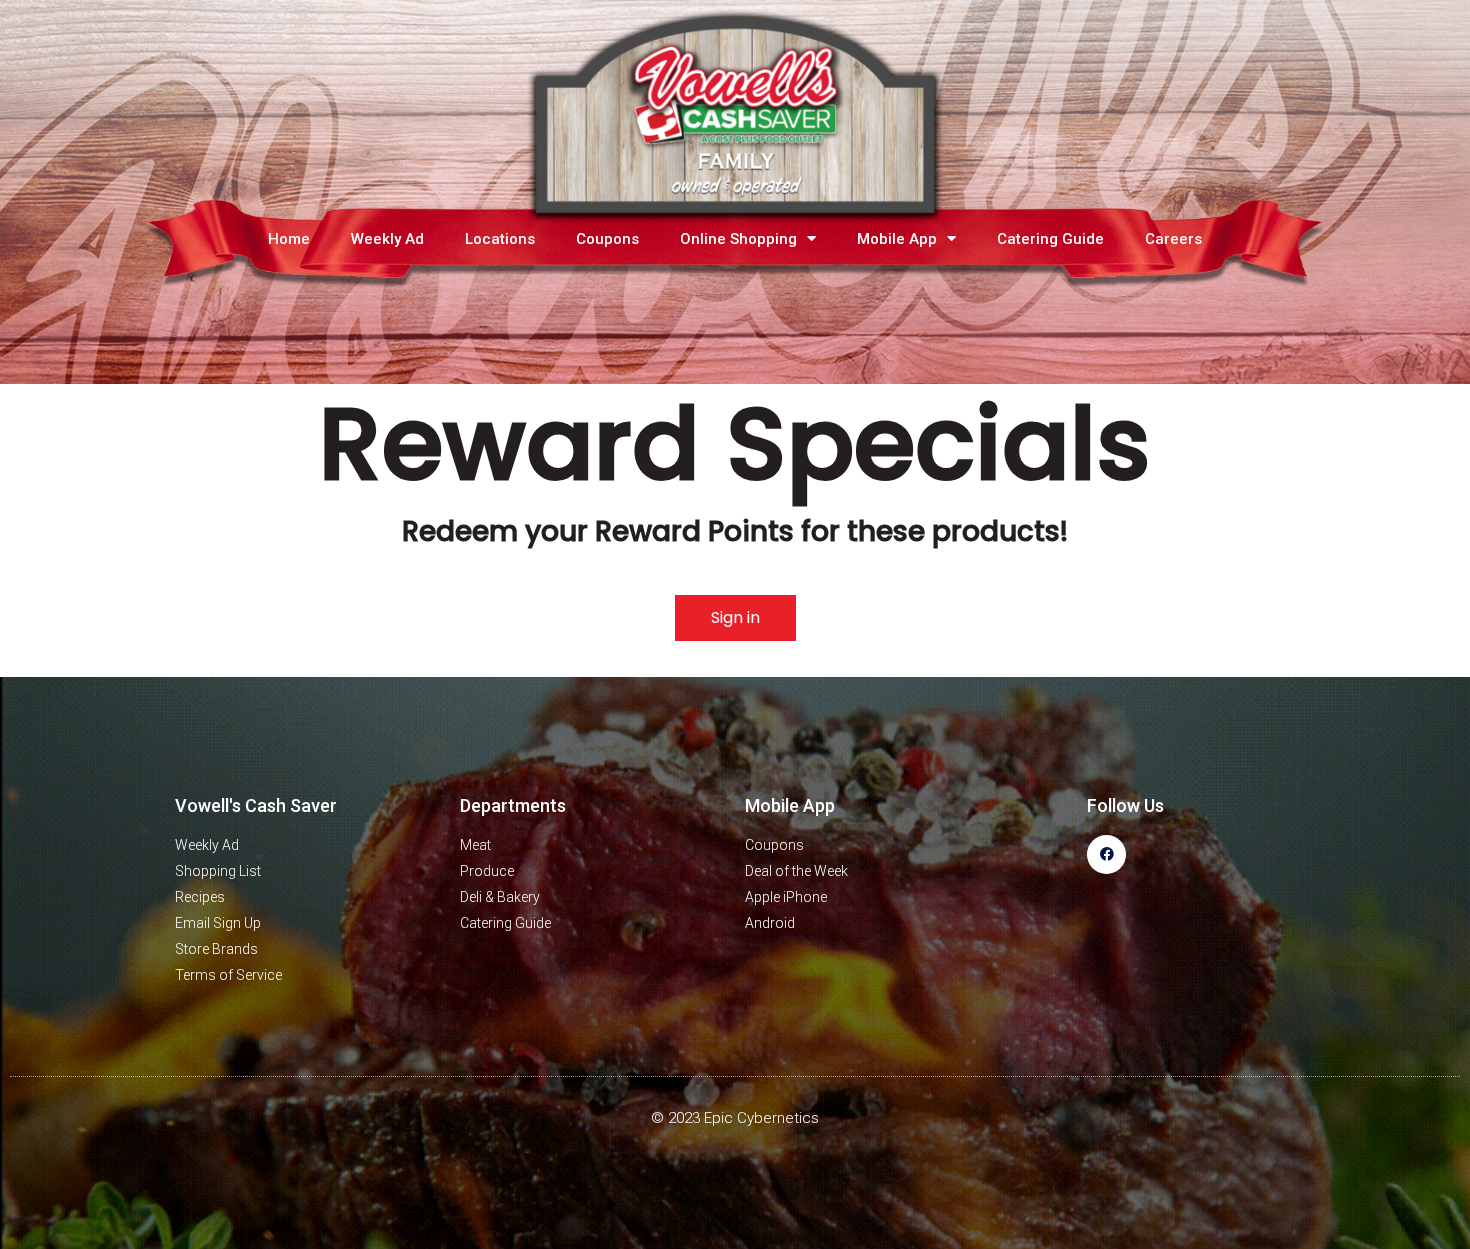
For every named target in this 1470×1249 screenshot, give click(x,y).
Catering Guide (1050, 239)
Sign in (735, 617)
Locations (500, 239)
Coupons (607, 239)
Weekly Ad (387, 239)
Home (289, 239)
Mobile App (897, 239)
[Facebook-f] (1106, 854)
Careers (1173, 239)
